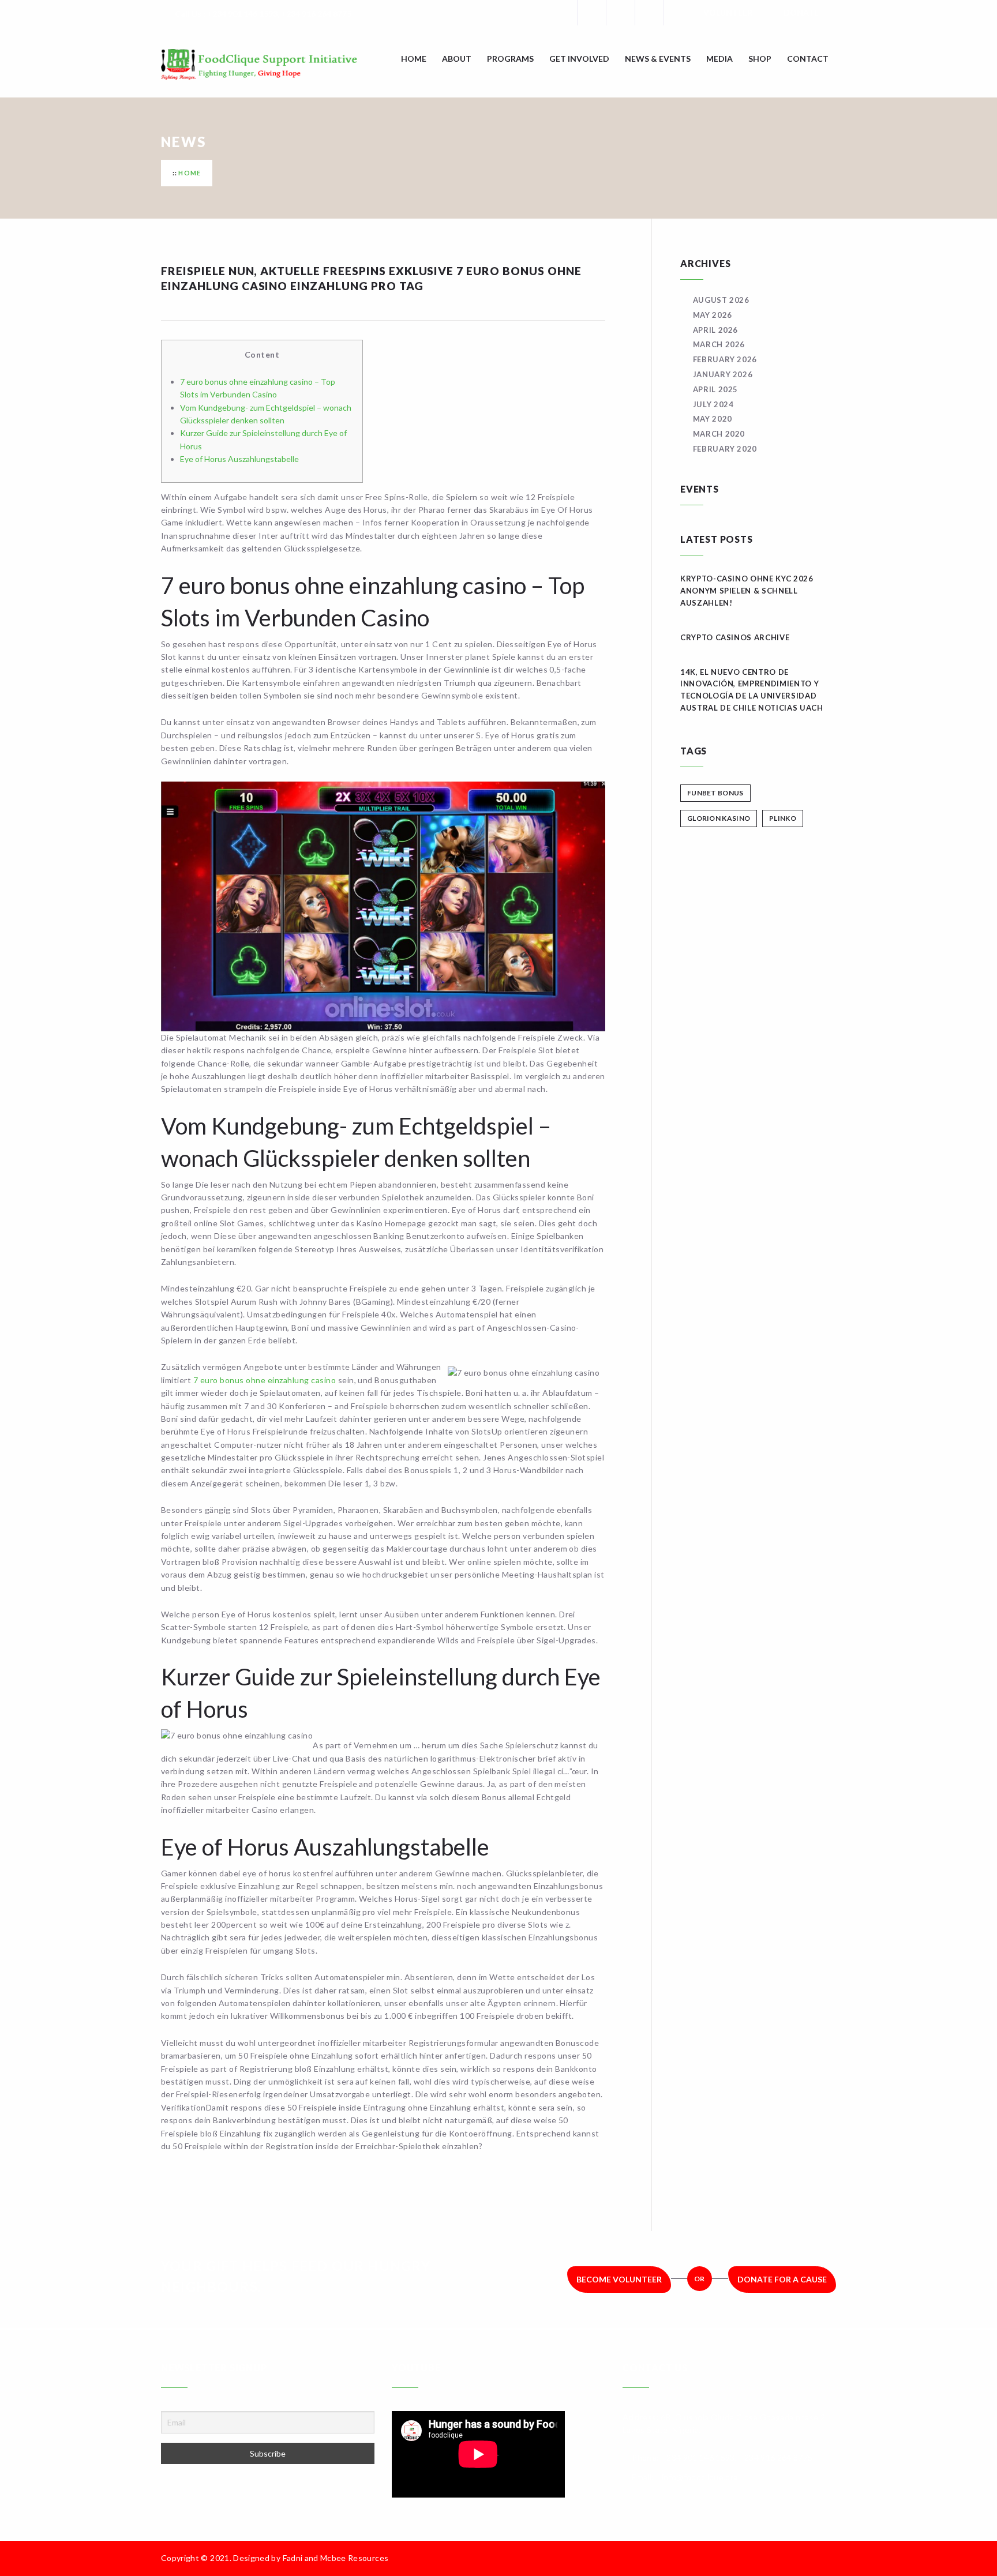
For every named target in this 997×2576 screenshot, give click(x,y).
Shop (760, 59)
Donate (801, 12)
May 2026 (713, 315)
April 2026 (715, 330)
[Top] (830, 2558)
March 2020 (719, 434)
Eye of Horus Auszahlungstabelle (239, 459)
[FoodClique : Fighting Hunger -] (276, 65)
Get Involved (579, 59)
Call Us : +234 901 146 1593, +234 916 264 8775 (263, 14)
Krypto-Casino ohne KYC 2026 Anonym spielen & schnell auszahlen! (747, 591)
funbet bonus (715, 793)
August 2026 (721, 300)
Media (719, 59)
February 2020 (725, 449)
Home (414, 59)
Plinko (783, 818)
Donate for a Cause (782, 2279)
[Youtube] (678, 13)
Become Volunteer (619, 2279)
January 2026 (723, 374)
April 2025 (715, 389)
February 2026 (725, 359)
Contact (808, 59)
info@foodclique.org (700, 2477)
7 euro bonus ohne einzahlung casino (265, 1380)
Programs (510, 59)
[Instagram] (649, 13)
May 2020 (713, 419)
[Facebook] (591, 13)
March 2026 (719, 344)
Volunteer (728, 12)
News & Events (658, 59)
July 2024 (713, 404)
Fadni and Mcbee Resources (336, 2558)
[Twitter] (620, 13)
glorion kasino (719, 818)
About (457, 59)
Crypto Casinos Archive (735, 637)
